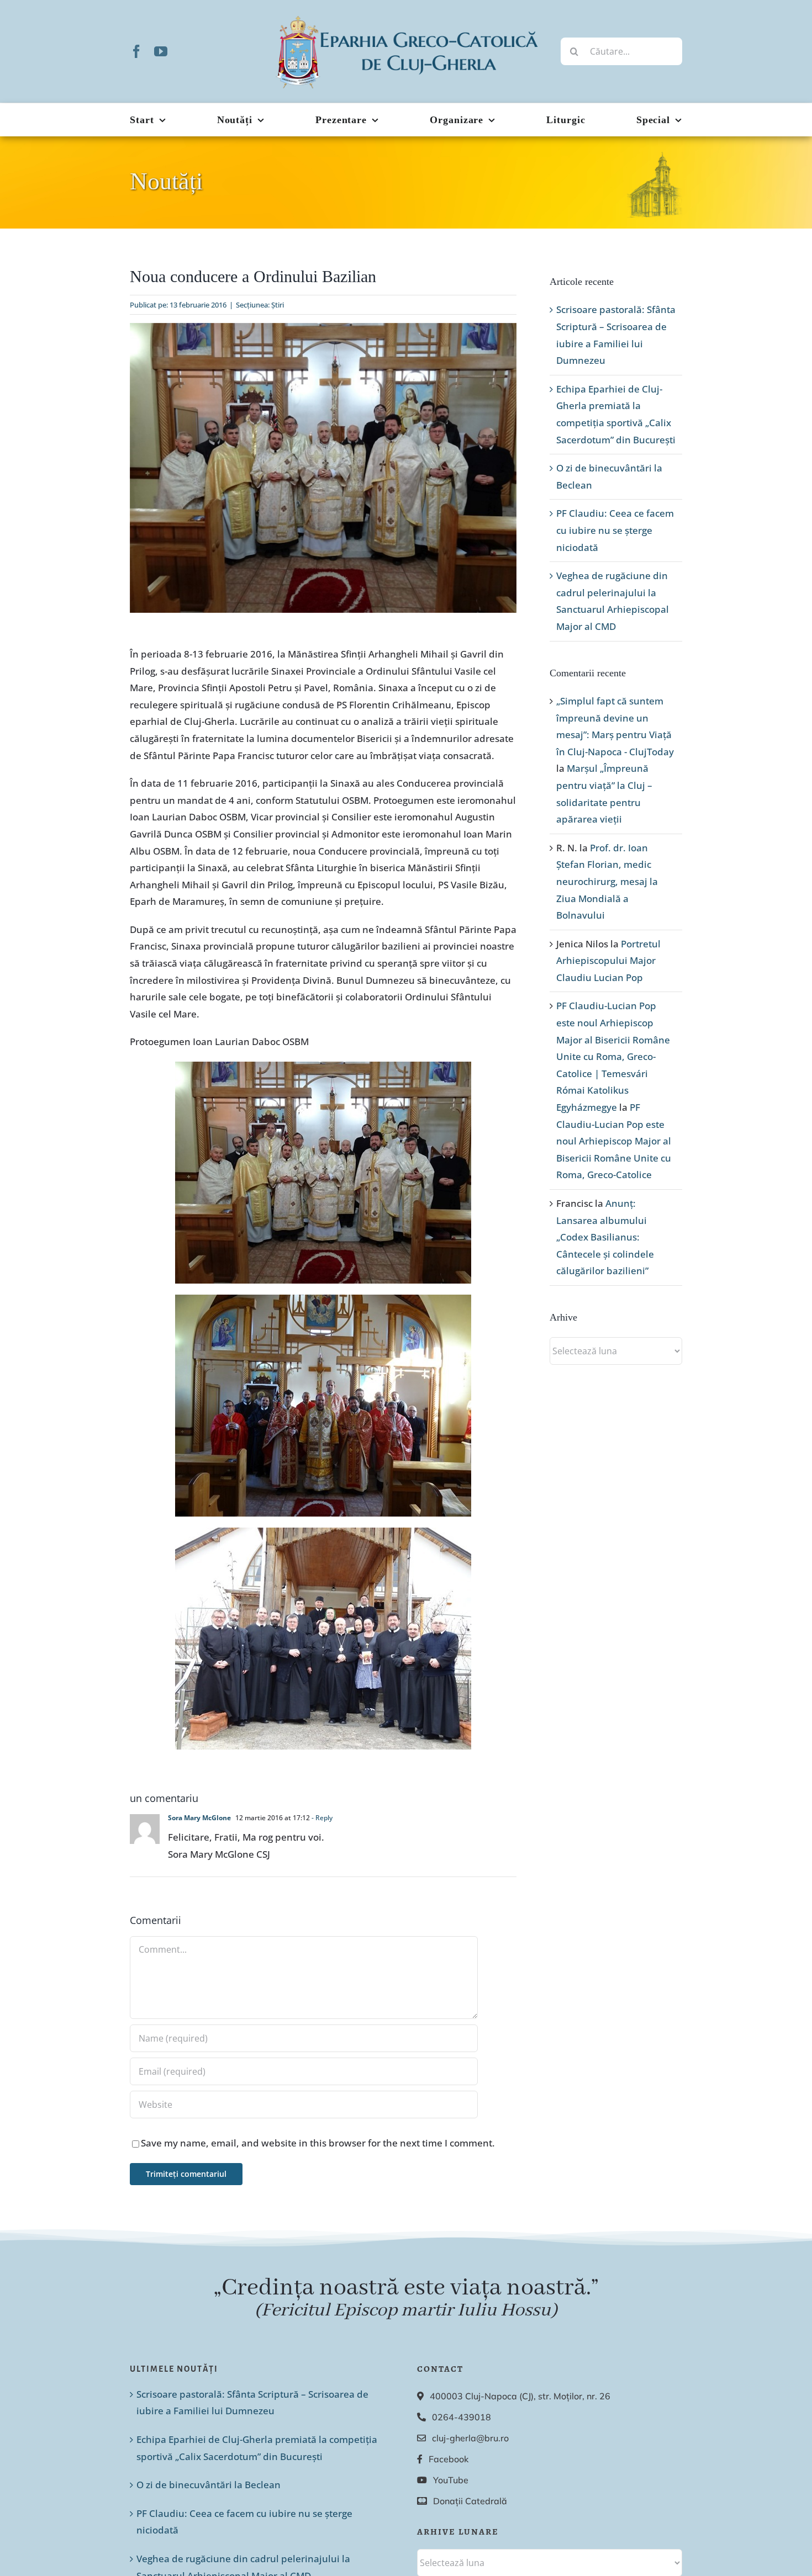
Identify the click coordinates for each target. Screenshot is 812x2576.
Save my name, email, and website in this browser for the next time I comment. (318, 2143)
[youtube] (161, 51)
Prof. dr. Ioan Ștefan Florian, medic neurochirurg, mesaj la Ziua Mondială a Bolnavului (607, 881)
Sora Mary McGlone (199, 1818)
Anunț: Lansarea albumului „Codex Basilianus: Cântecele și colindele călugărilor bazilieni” (605, 1237)
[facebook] (136, 51)
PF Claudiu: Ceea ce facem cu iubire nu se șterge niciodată (615, 530)
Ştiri (278, 305)
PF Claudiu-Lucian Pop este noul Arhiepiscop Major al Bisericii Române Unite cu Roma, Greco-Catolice (614, 1141)
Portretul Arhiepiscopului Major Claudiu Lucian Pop (608, 961)
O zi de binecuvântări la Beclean (209, 2485)
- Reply (321, 1818)
